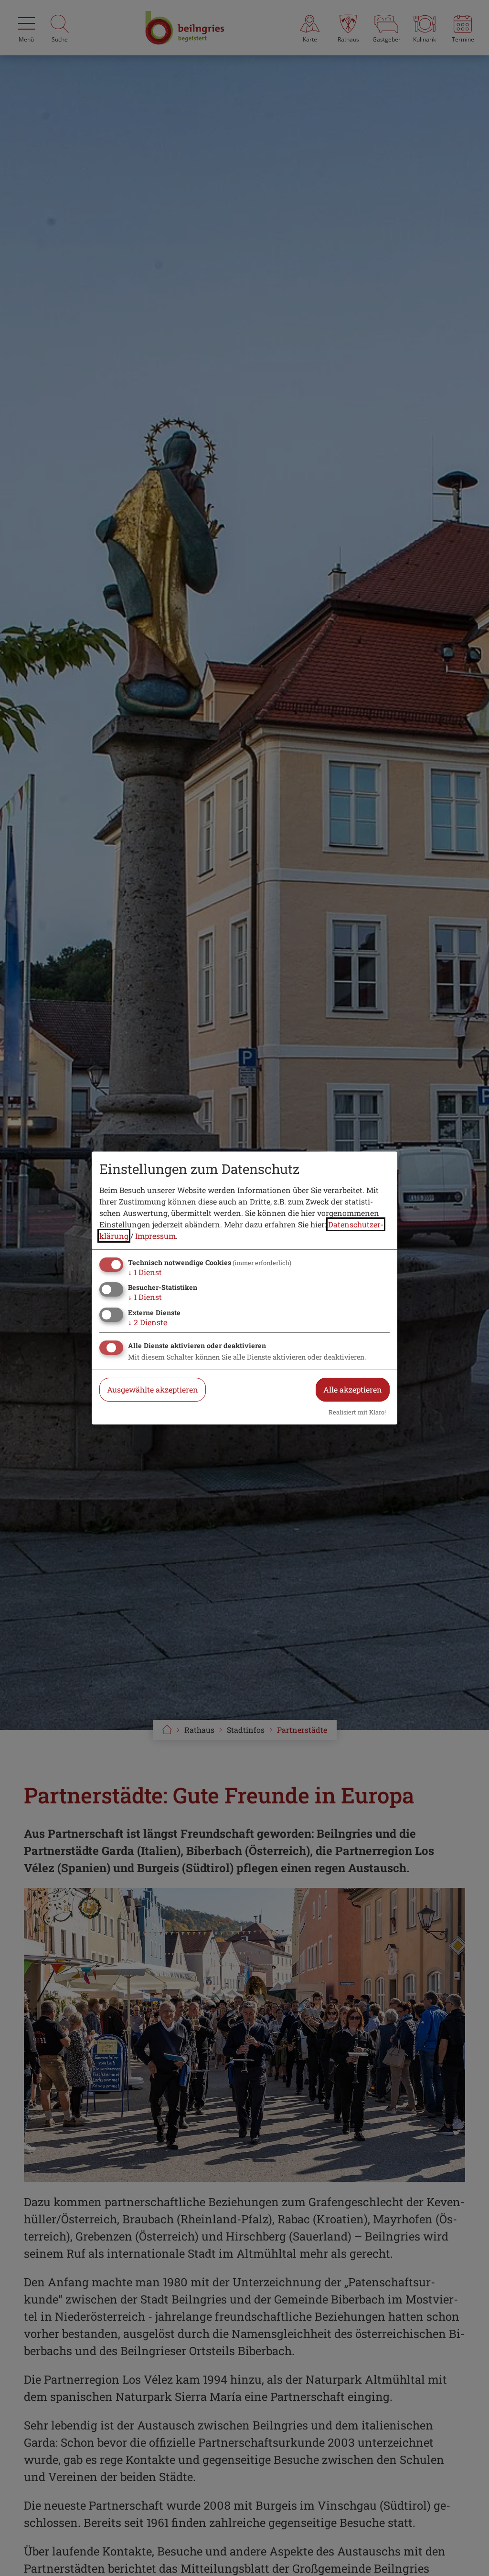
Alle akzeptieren (353, 1389)
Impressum (155, 1236)
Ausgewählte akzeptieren (153, 1389)
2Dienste (148, 1322)
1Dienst (145, 1272)
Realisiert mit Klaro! (357, 1412)
